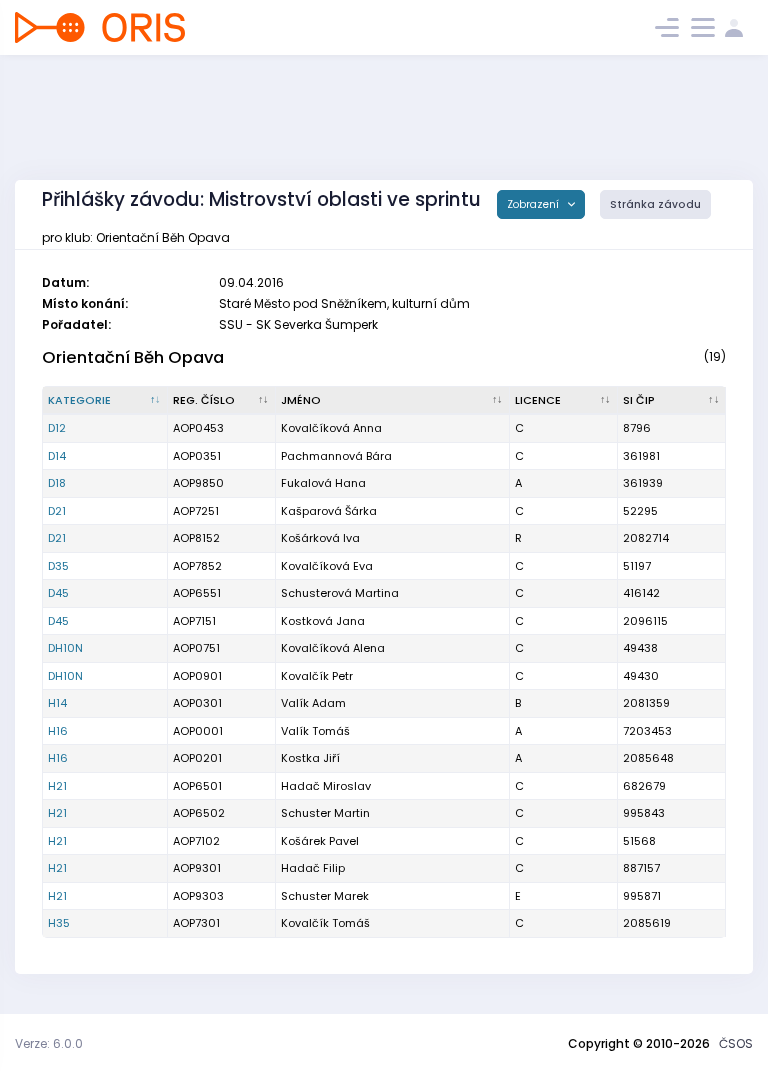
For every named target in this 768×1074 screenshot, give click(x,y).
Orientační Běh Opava (133, 357)
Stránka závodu (655, 204)
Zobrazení (534, 204)
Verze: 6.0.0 (49, 1043)
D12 (57, 428)
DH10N (65, 648)
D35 (58, 566)
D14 (57, 456)
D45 (58, 593)
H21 (57, 786)
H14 (57, 703)
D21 (57, 511)
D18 (57, 483)
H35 (59, 923)
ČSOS (736, 1043)
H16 (58, 731)
